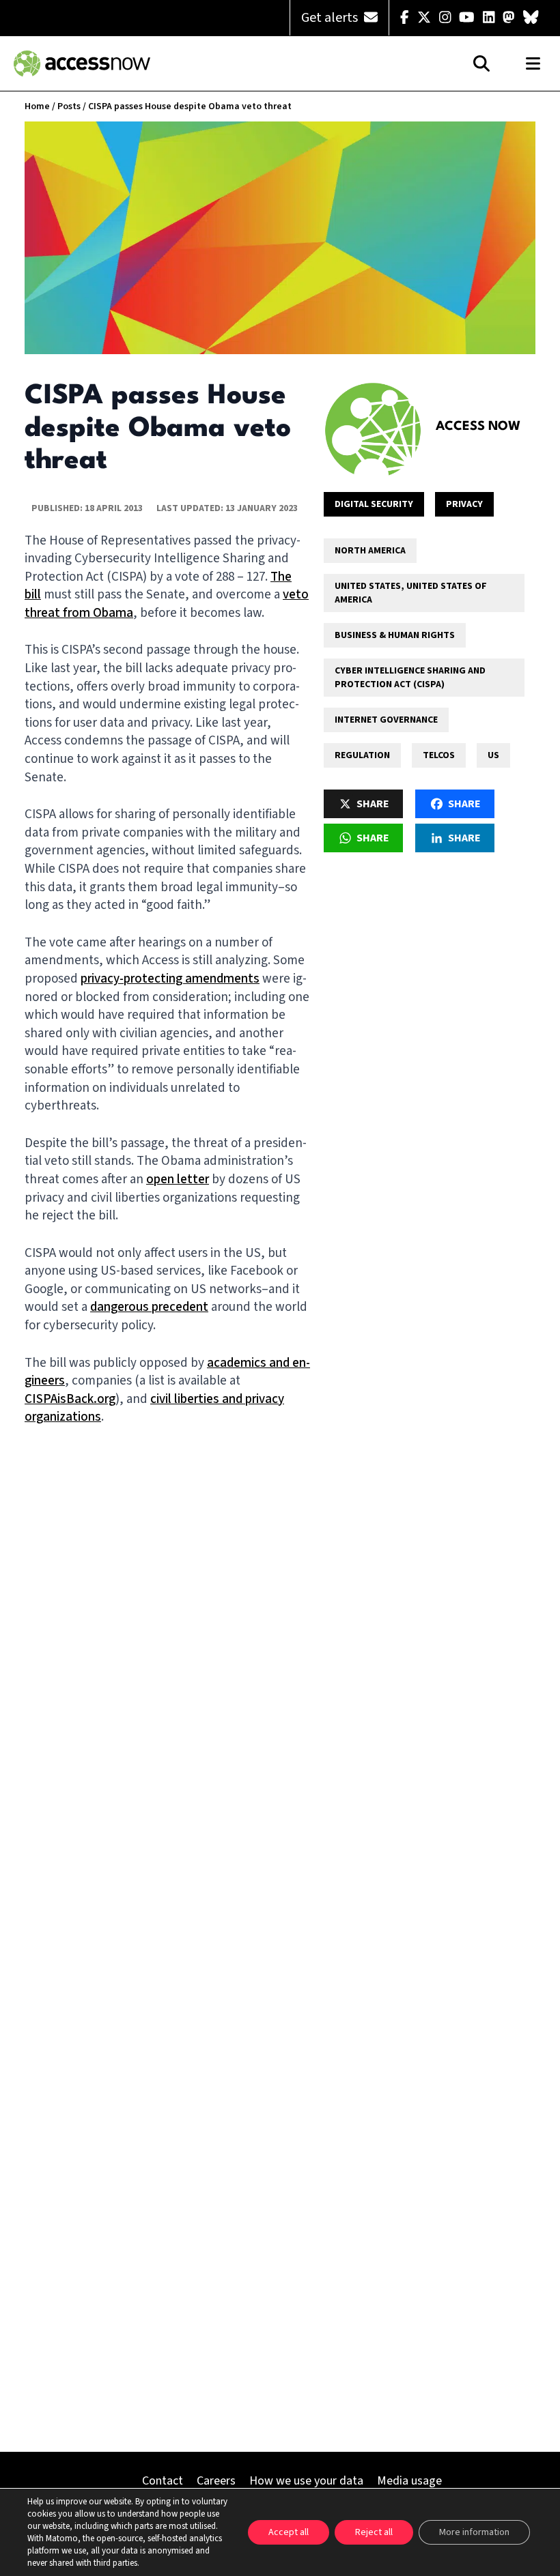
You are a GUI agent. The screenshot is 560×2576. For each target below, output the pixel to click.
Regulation (362, 755)
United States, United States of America (411, 593)
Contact (163, 2481)
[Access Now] (373, 429)
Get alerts (331, 18)
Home (37, 106)
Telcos (439, 755)
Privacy (464, 504)
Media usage (409, 2481)
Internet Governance (386, 720)
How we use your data (306, 2481)
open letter (178, 1180)
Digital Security (374, 504)
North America (370, 551)
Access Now (478, 426)
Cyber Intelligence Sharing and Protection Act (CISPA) (410, 678)
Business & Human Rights (395, 635)
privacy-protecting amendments (170, 979)
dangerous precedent (149, 1307)
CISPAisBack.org (70, 1399)
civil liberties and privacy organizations (154, 1408)
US (493, 755)
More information (474, 2532)
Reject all (374, 2532)
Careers (216, 2481)
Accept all (289, 2532)
